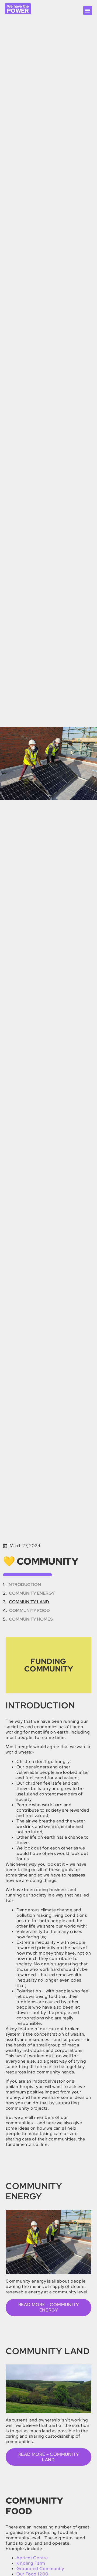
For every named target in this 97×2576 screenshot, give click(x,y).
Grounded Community (40, 2569)
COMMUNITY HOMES (31, 1619)
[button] (88, 10)
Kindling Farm (31, 2563)
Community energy (32, 1593)
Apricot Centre (32, 2558)
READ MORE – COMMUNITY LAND (49, 2457)
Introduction (24, 1585)
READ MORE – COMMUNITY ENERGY (49, 2307)
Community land (29, 1602)
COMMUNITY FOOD (30, 1610)
